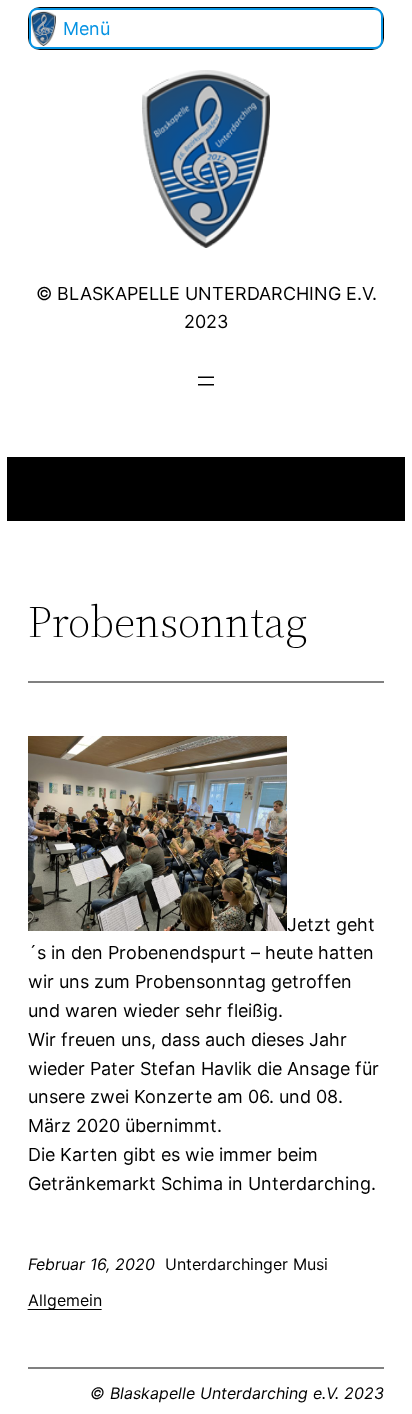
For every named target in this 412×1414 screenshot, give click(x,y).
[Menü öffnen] (206, 381)
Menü (86, 28)
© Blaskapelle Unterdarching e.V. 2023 (237, 1393)
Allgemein (65, 1300)
